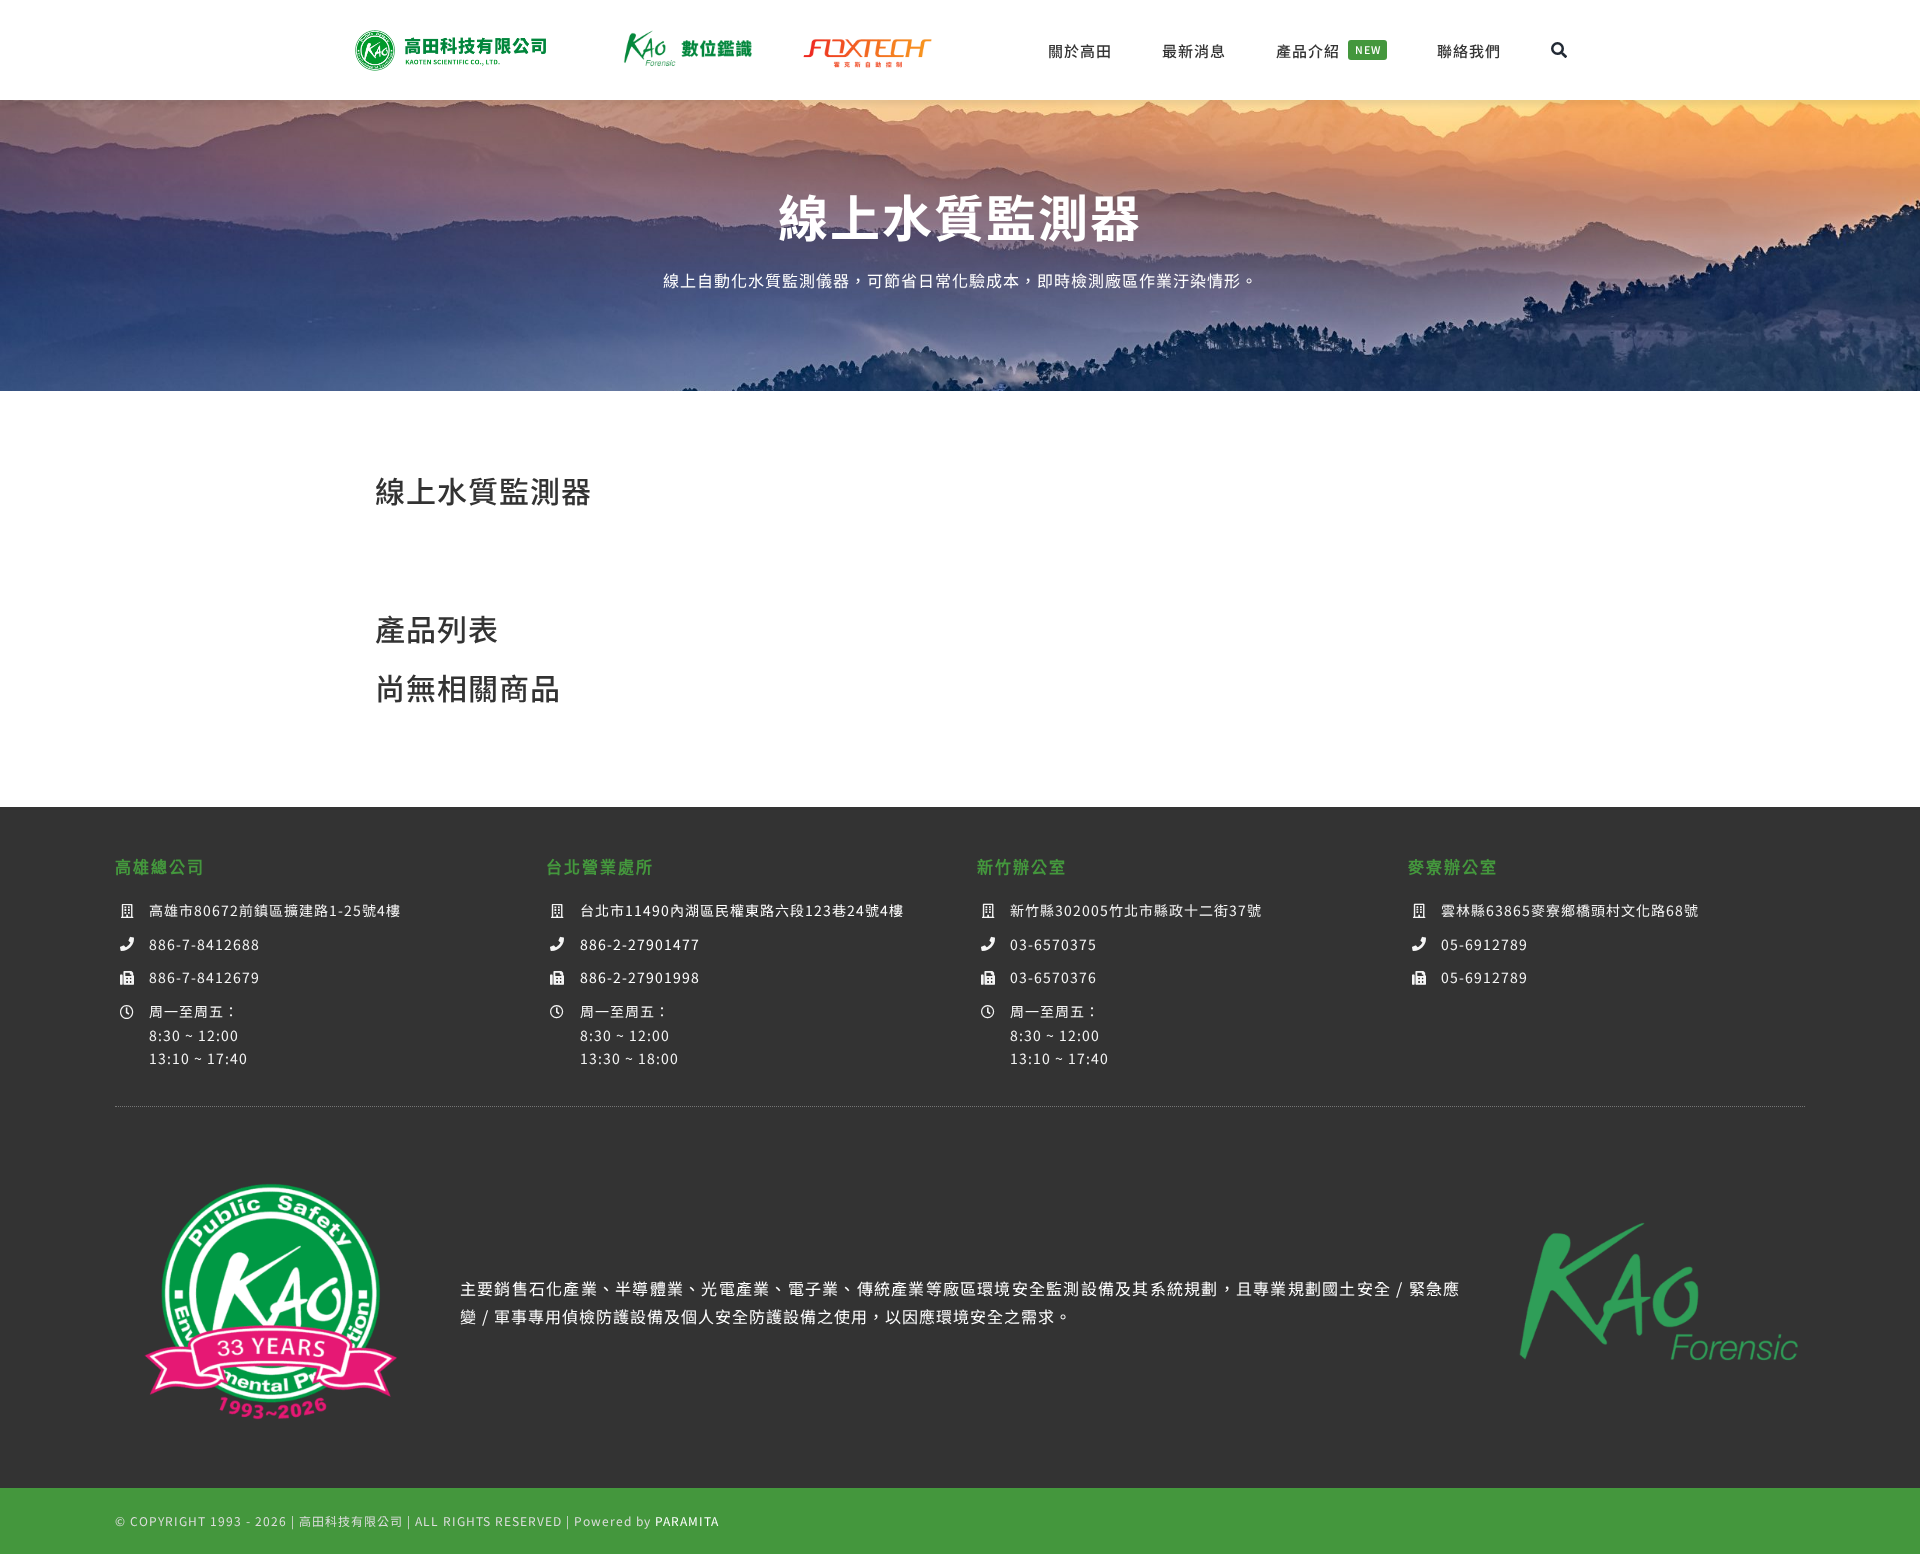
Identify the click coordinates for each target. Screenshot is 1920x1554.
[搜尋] (1559, 50)
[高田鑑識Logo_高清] (1649, 1194)
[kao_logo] (453, 35)
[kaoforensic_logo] (686, 35)
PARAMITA (687, 1520)
